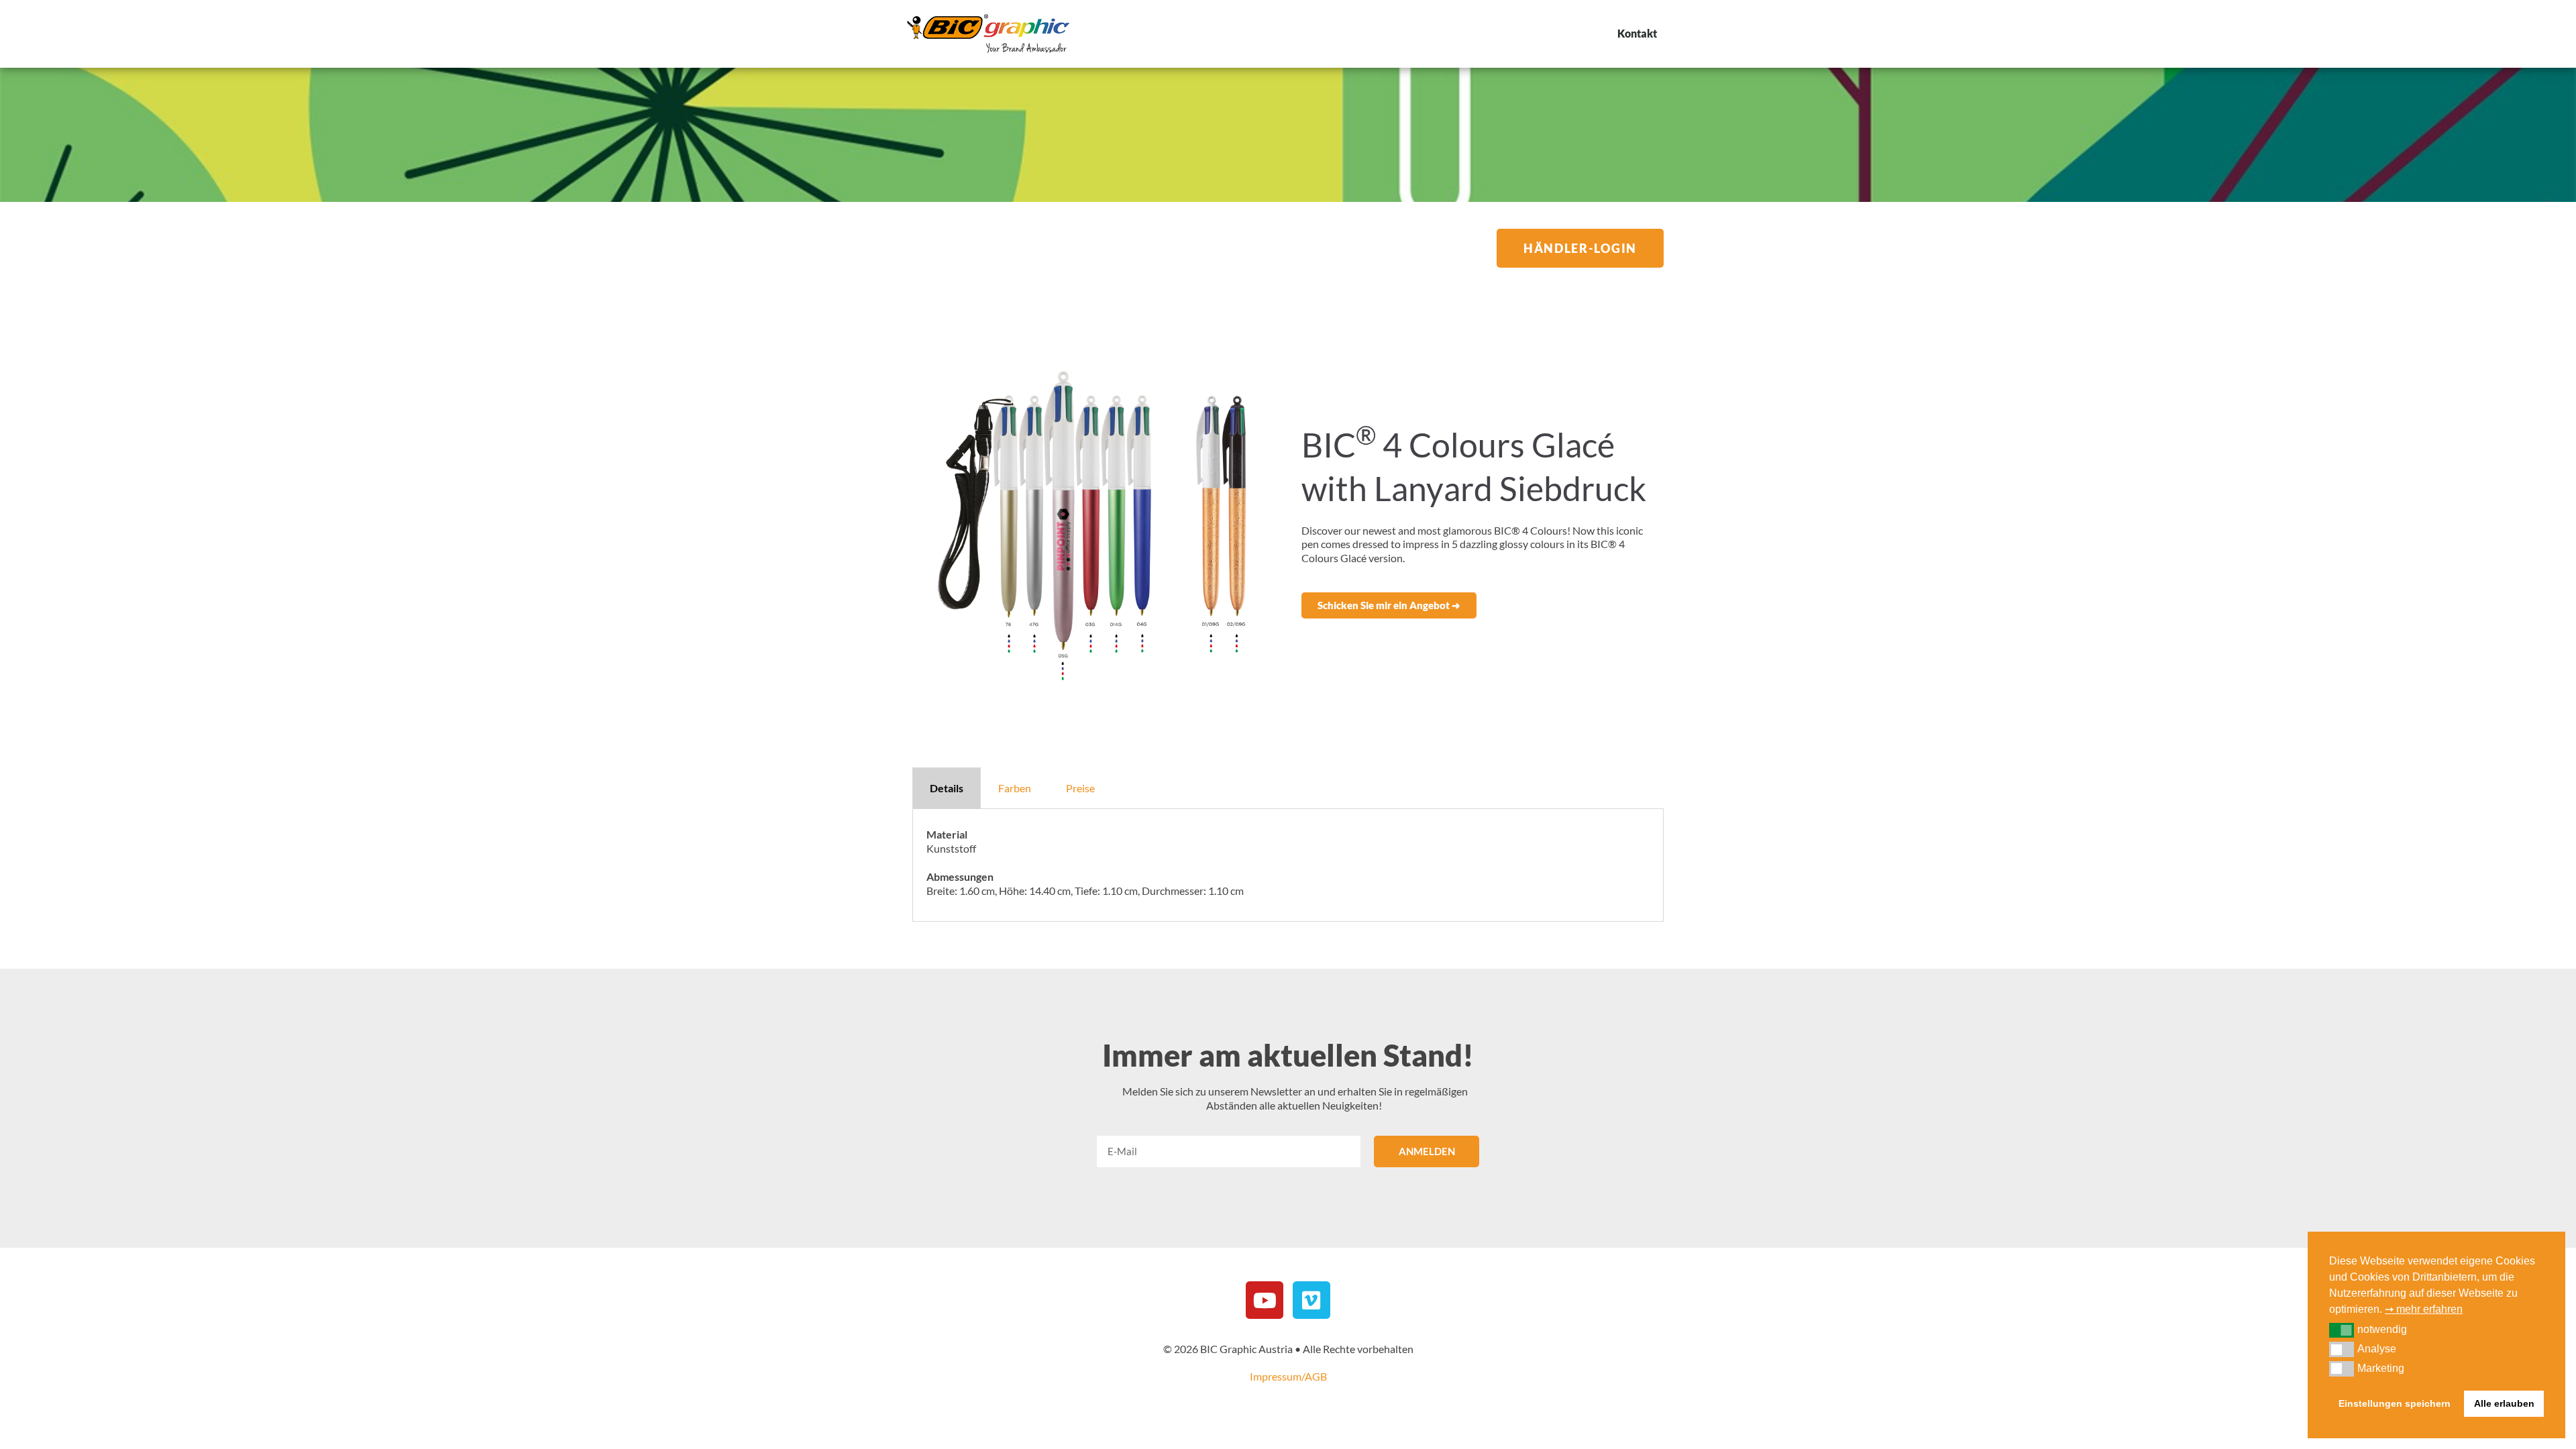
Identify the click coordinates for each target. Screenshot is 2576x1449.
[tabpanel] (1288, 865)
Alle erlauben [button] (2504, 1403)
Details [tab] (947, 788)
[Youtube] (1265, 1300)
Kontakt (1637, 33)
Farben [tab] (1015, 788)
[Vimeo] (1311, 1300)
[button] (1389, 605)
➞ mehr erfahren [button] (2424, 1309)
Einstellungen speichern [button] (2395, 1403)
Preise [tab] (1080, 788)
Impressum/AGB (1288, 1376)
